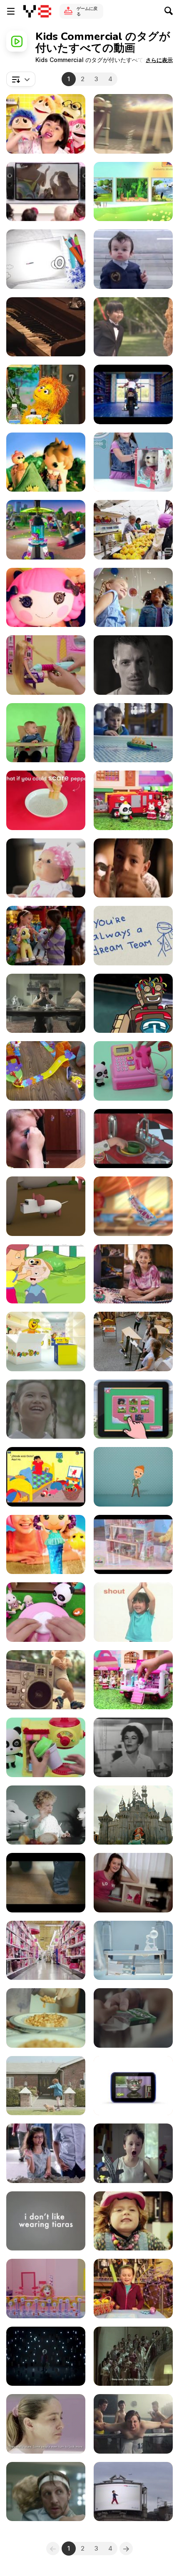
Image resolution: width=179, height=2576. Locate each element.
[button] (159, 60)
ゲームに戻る (87, 11)
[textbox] (21, 79)
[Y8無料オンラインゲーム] (37, 11)
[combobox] (21, 79)
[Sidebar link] (11, 11)
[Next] (126, 2549)
